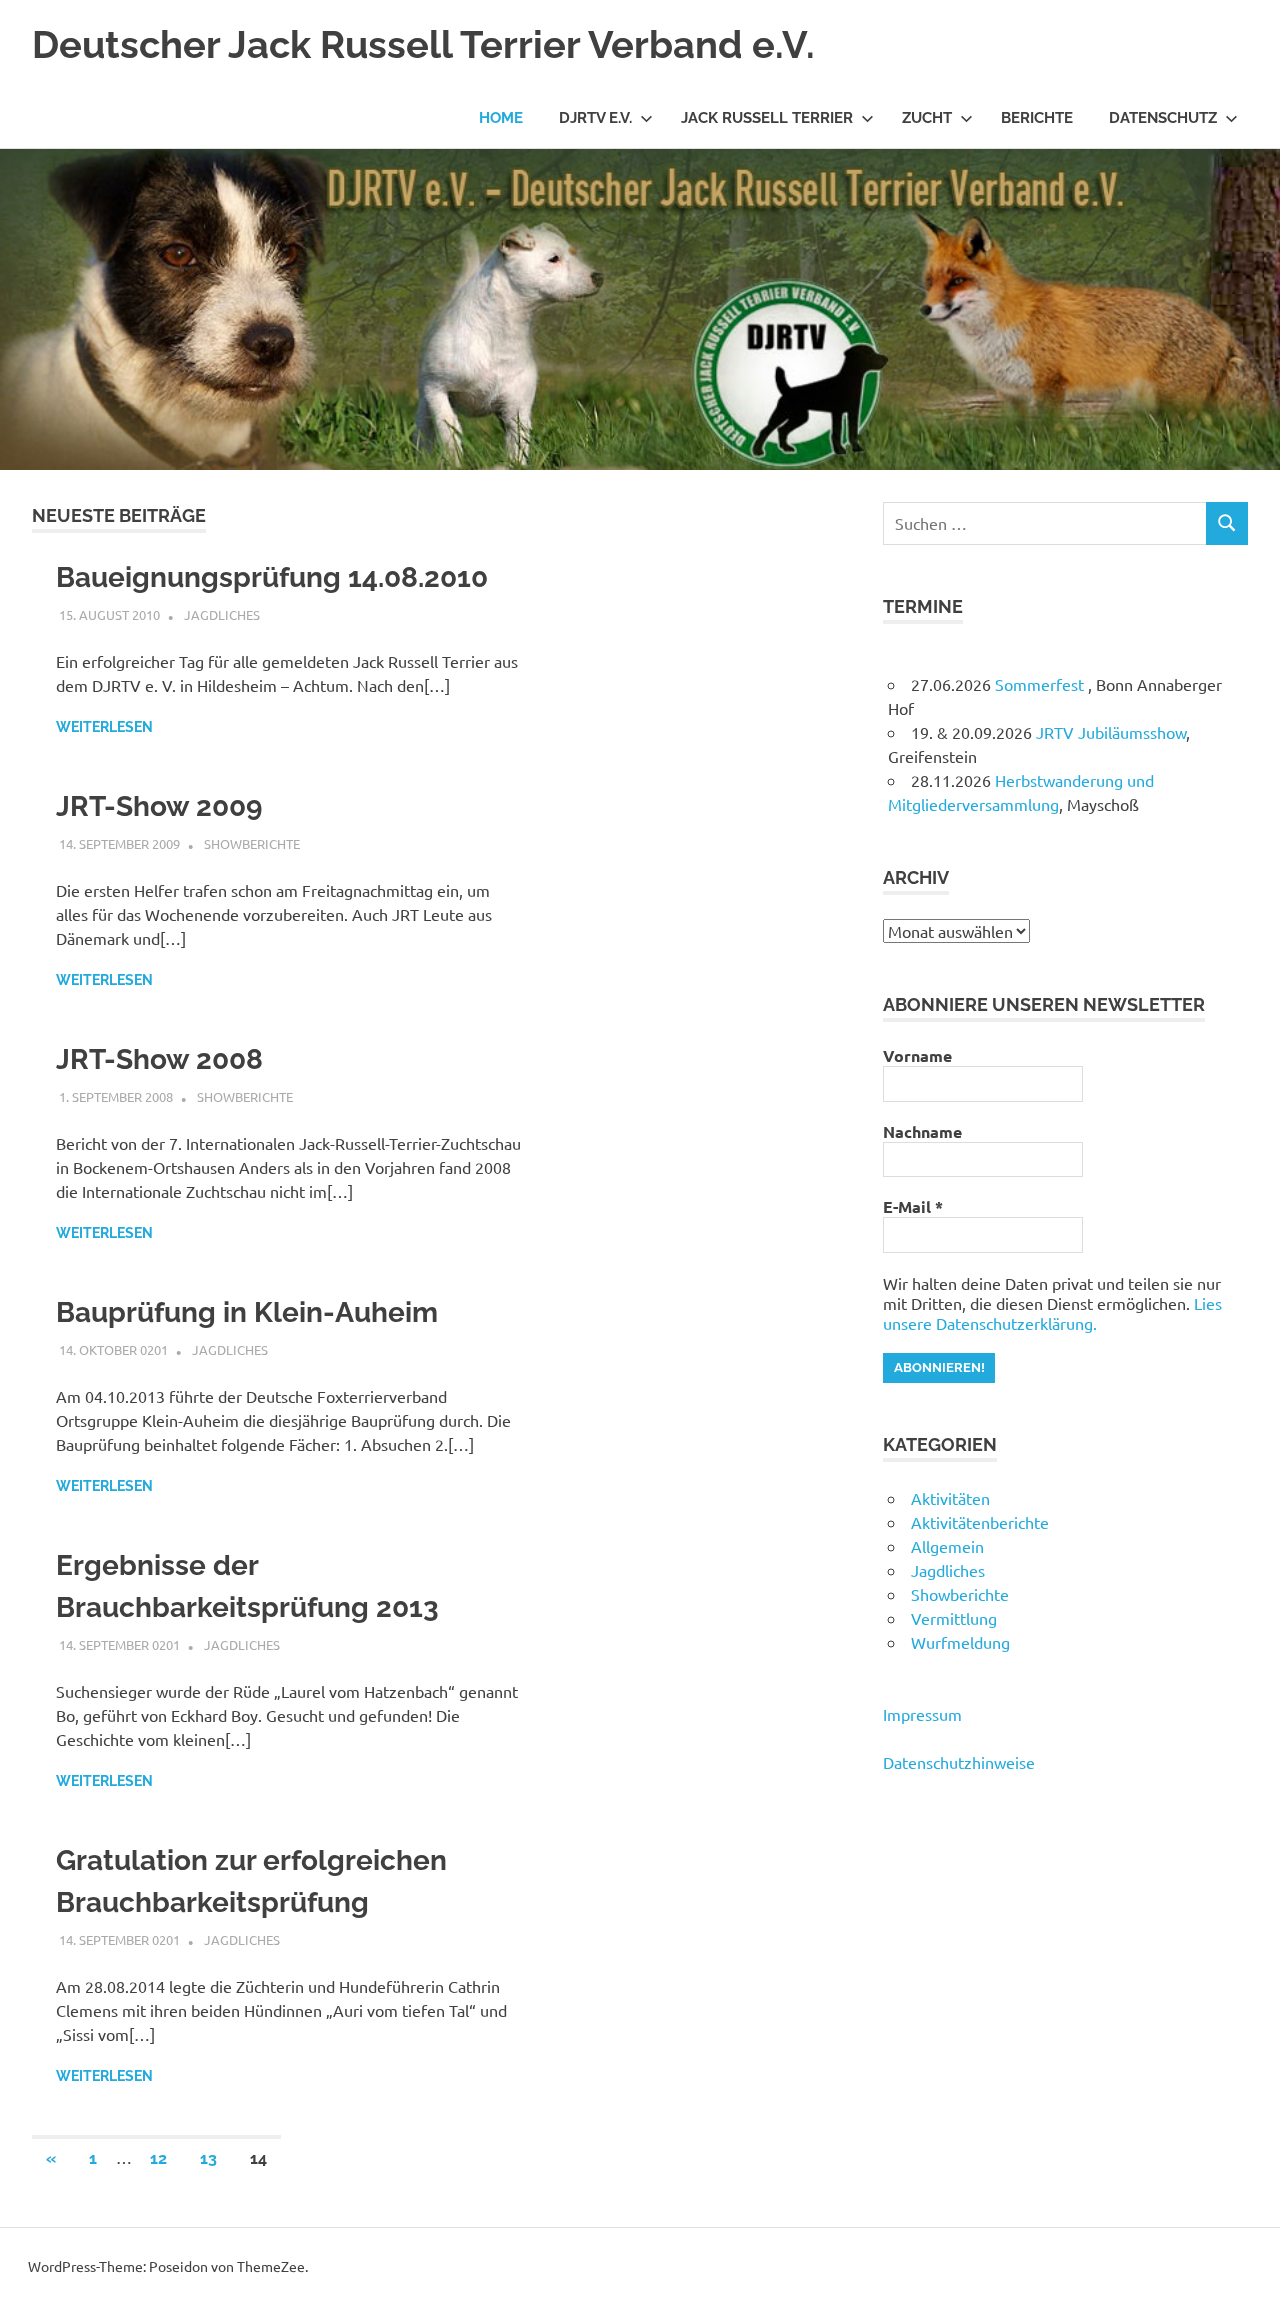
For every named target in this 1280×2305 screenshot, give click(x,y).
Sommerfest (1041, 684)
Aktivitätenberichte (980, 1522)
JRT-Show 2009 (159, 806)
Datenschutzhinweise (959, 1762)
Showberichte (252, 843)
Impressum (922, 1714)
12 (158, 2158)
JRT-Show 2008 (159, 1059)
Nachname (922, 1132)
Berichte (1037, 118)
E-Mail (913, 1207)
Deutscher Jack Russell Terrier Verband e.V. (423, 44)
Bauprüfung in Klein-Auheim (247, 1312)
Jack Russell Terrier (767, 118)
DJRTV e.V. (595, 118)
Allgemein (947, 1546)
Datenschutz (1163, 118)
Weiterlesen (104, 727)
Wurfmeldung (960, 1642)
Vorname (917, 1056)
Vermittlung (954, 1618)
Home (501, 118)
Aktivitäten (950, 1498)
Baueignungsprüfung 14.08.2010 (272, 577)
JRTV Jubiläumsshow (1111, 732)
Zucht (927, 118)
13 (208, 2158)
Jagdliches (222, 614)
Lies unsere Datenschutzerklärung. (1052, 1313)
